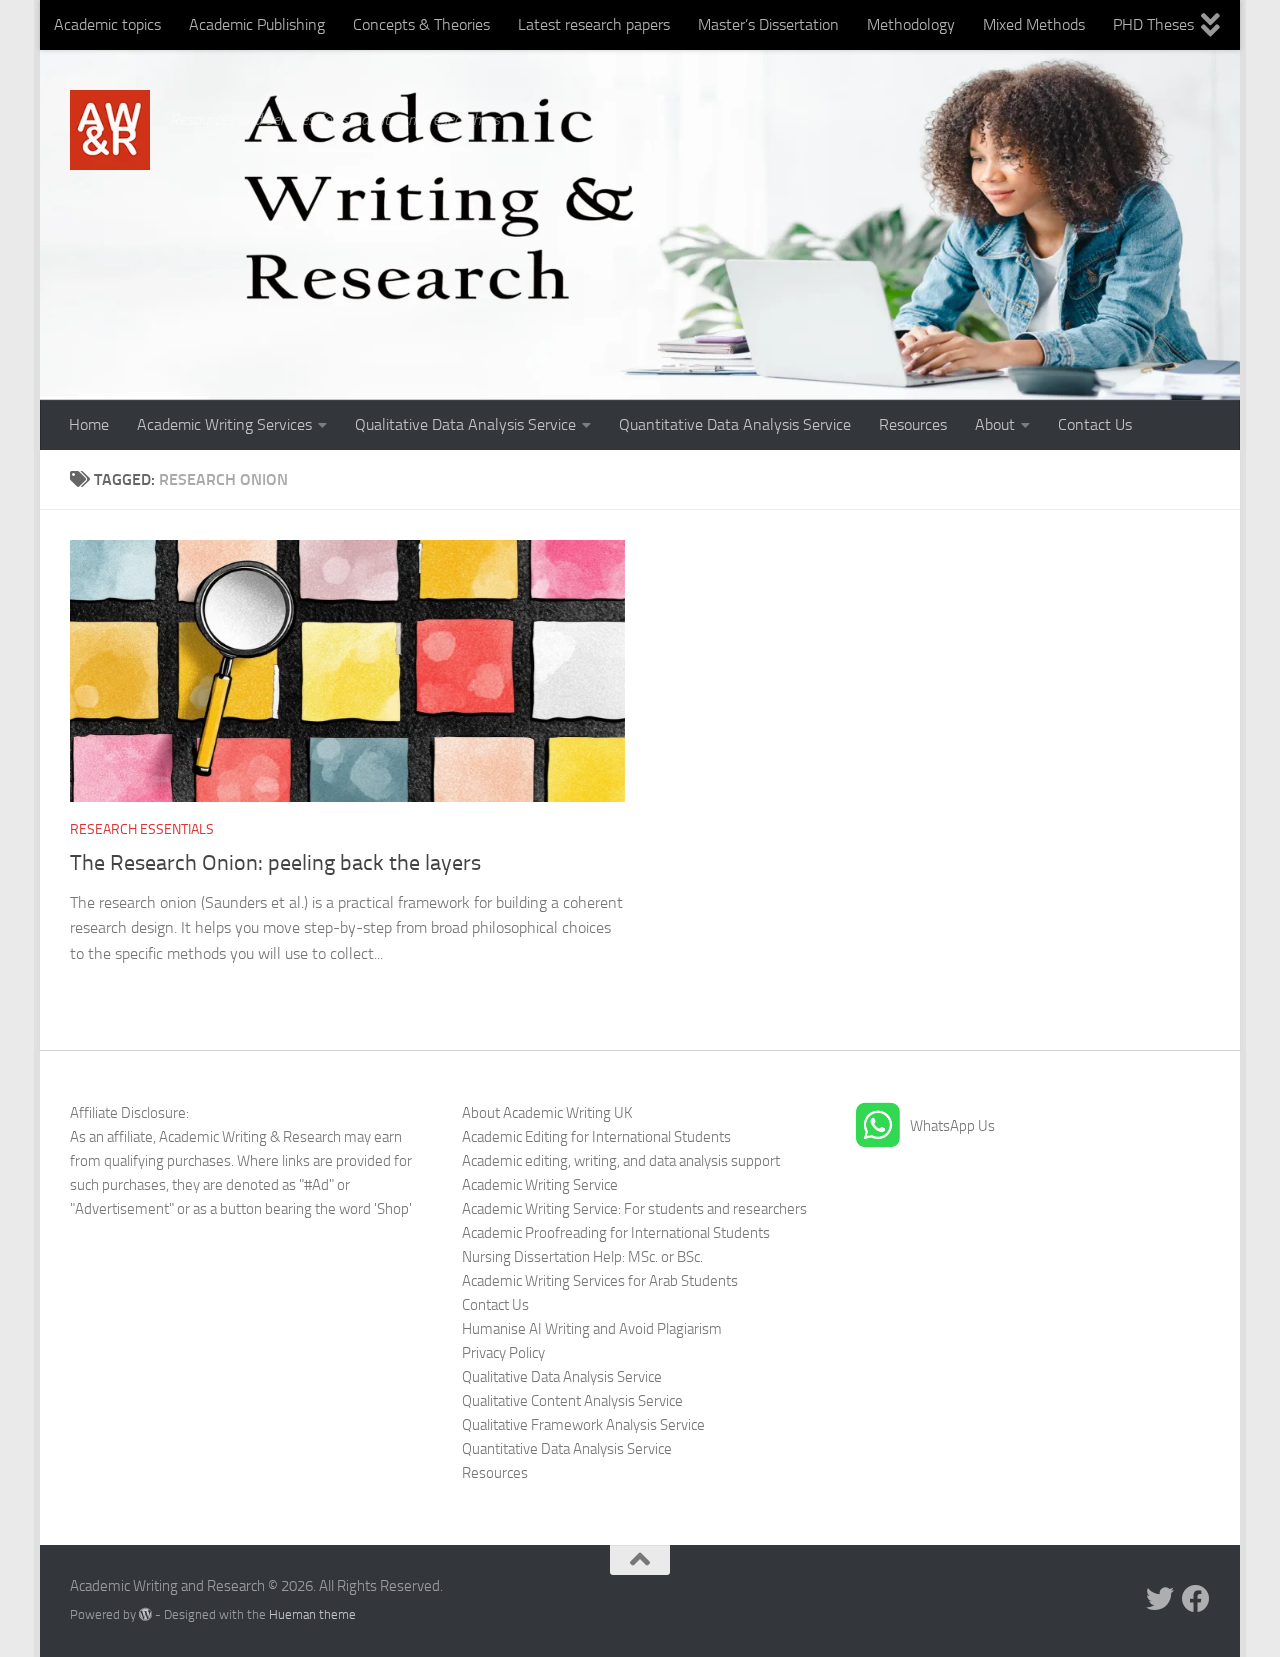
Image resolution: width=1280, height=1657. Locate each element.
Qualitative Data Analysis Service (465, 424)
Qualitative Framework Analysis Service (583, 1425)
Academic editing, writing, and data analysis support (621, 1161)
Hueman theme (312, 1614)
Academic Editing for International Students (596, 1137)
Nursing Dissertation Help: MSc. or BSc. (582, 1257)
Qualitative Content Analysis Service (572, 1401)
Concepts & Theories (421, 24)
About (995, 424)
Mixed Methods (1034, 24)
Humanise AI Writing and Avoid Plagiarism (592, 1329)
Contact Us (1095, 424)
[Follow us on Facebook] (1196, 1599)
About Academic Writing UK (547, 1113)
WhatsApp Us (952, 1126)
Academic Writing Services (224, 424)
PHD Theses (1153, 24)
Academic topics (107, 24)
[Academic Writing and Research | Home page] (110, 130)
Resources (913, 424)
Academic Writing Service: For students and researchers (634, 1209)
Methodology (911, 24)
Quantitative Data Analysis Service (735, 424)
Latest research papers (594, 24)
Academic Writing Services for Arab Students (600, 1281)
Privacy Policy (503, 1353)
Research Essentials (142, 829)
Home (89, 424)
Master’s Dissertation (768, 24)
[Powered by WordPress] (145, 1614)
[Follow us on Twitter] (1160, 1599)
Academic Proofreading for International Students (616, 1233)
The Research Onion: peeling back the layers (275, 863)
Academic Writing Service (540, 1185)
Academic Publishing (257, 24)
